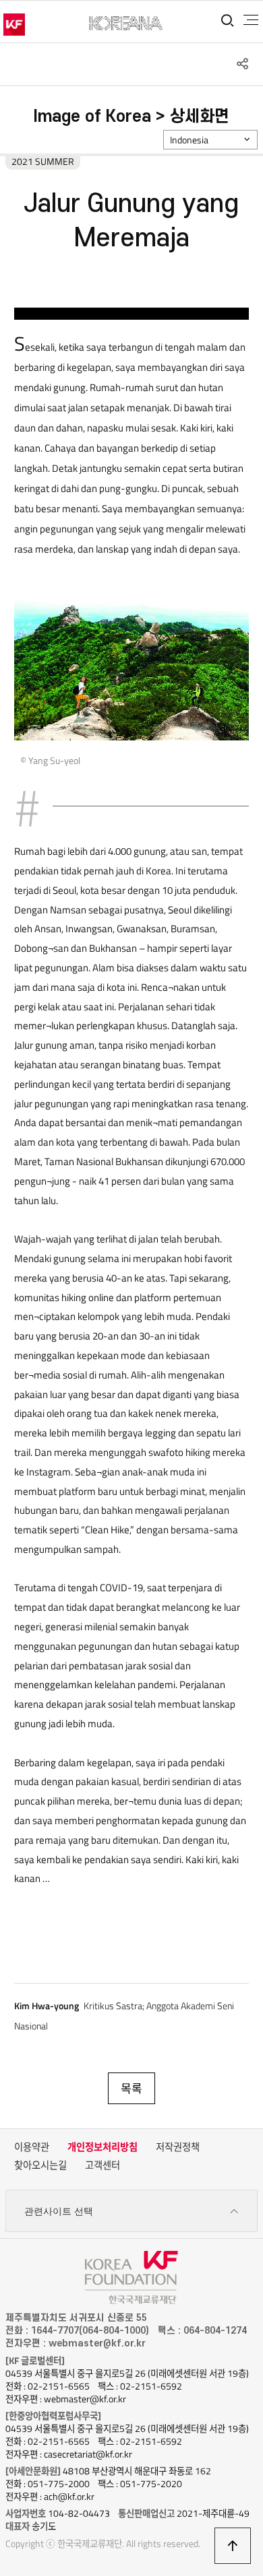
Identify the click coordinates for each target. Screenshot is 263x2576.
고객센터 (103, 2165)
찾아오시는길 (40, 2165)
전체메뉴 (251, 20)
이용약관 (32, 2147)
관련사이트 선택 (59, 2211)
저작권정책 (178, 2147)
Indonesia (189, 140)
